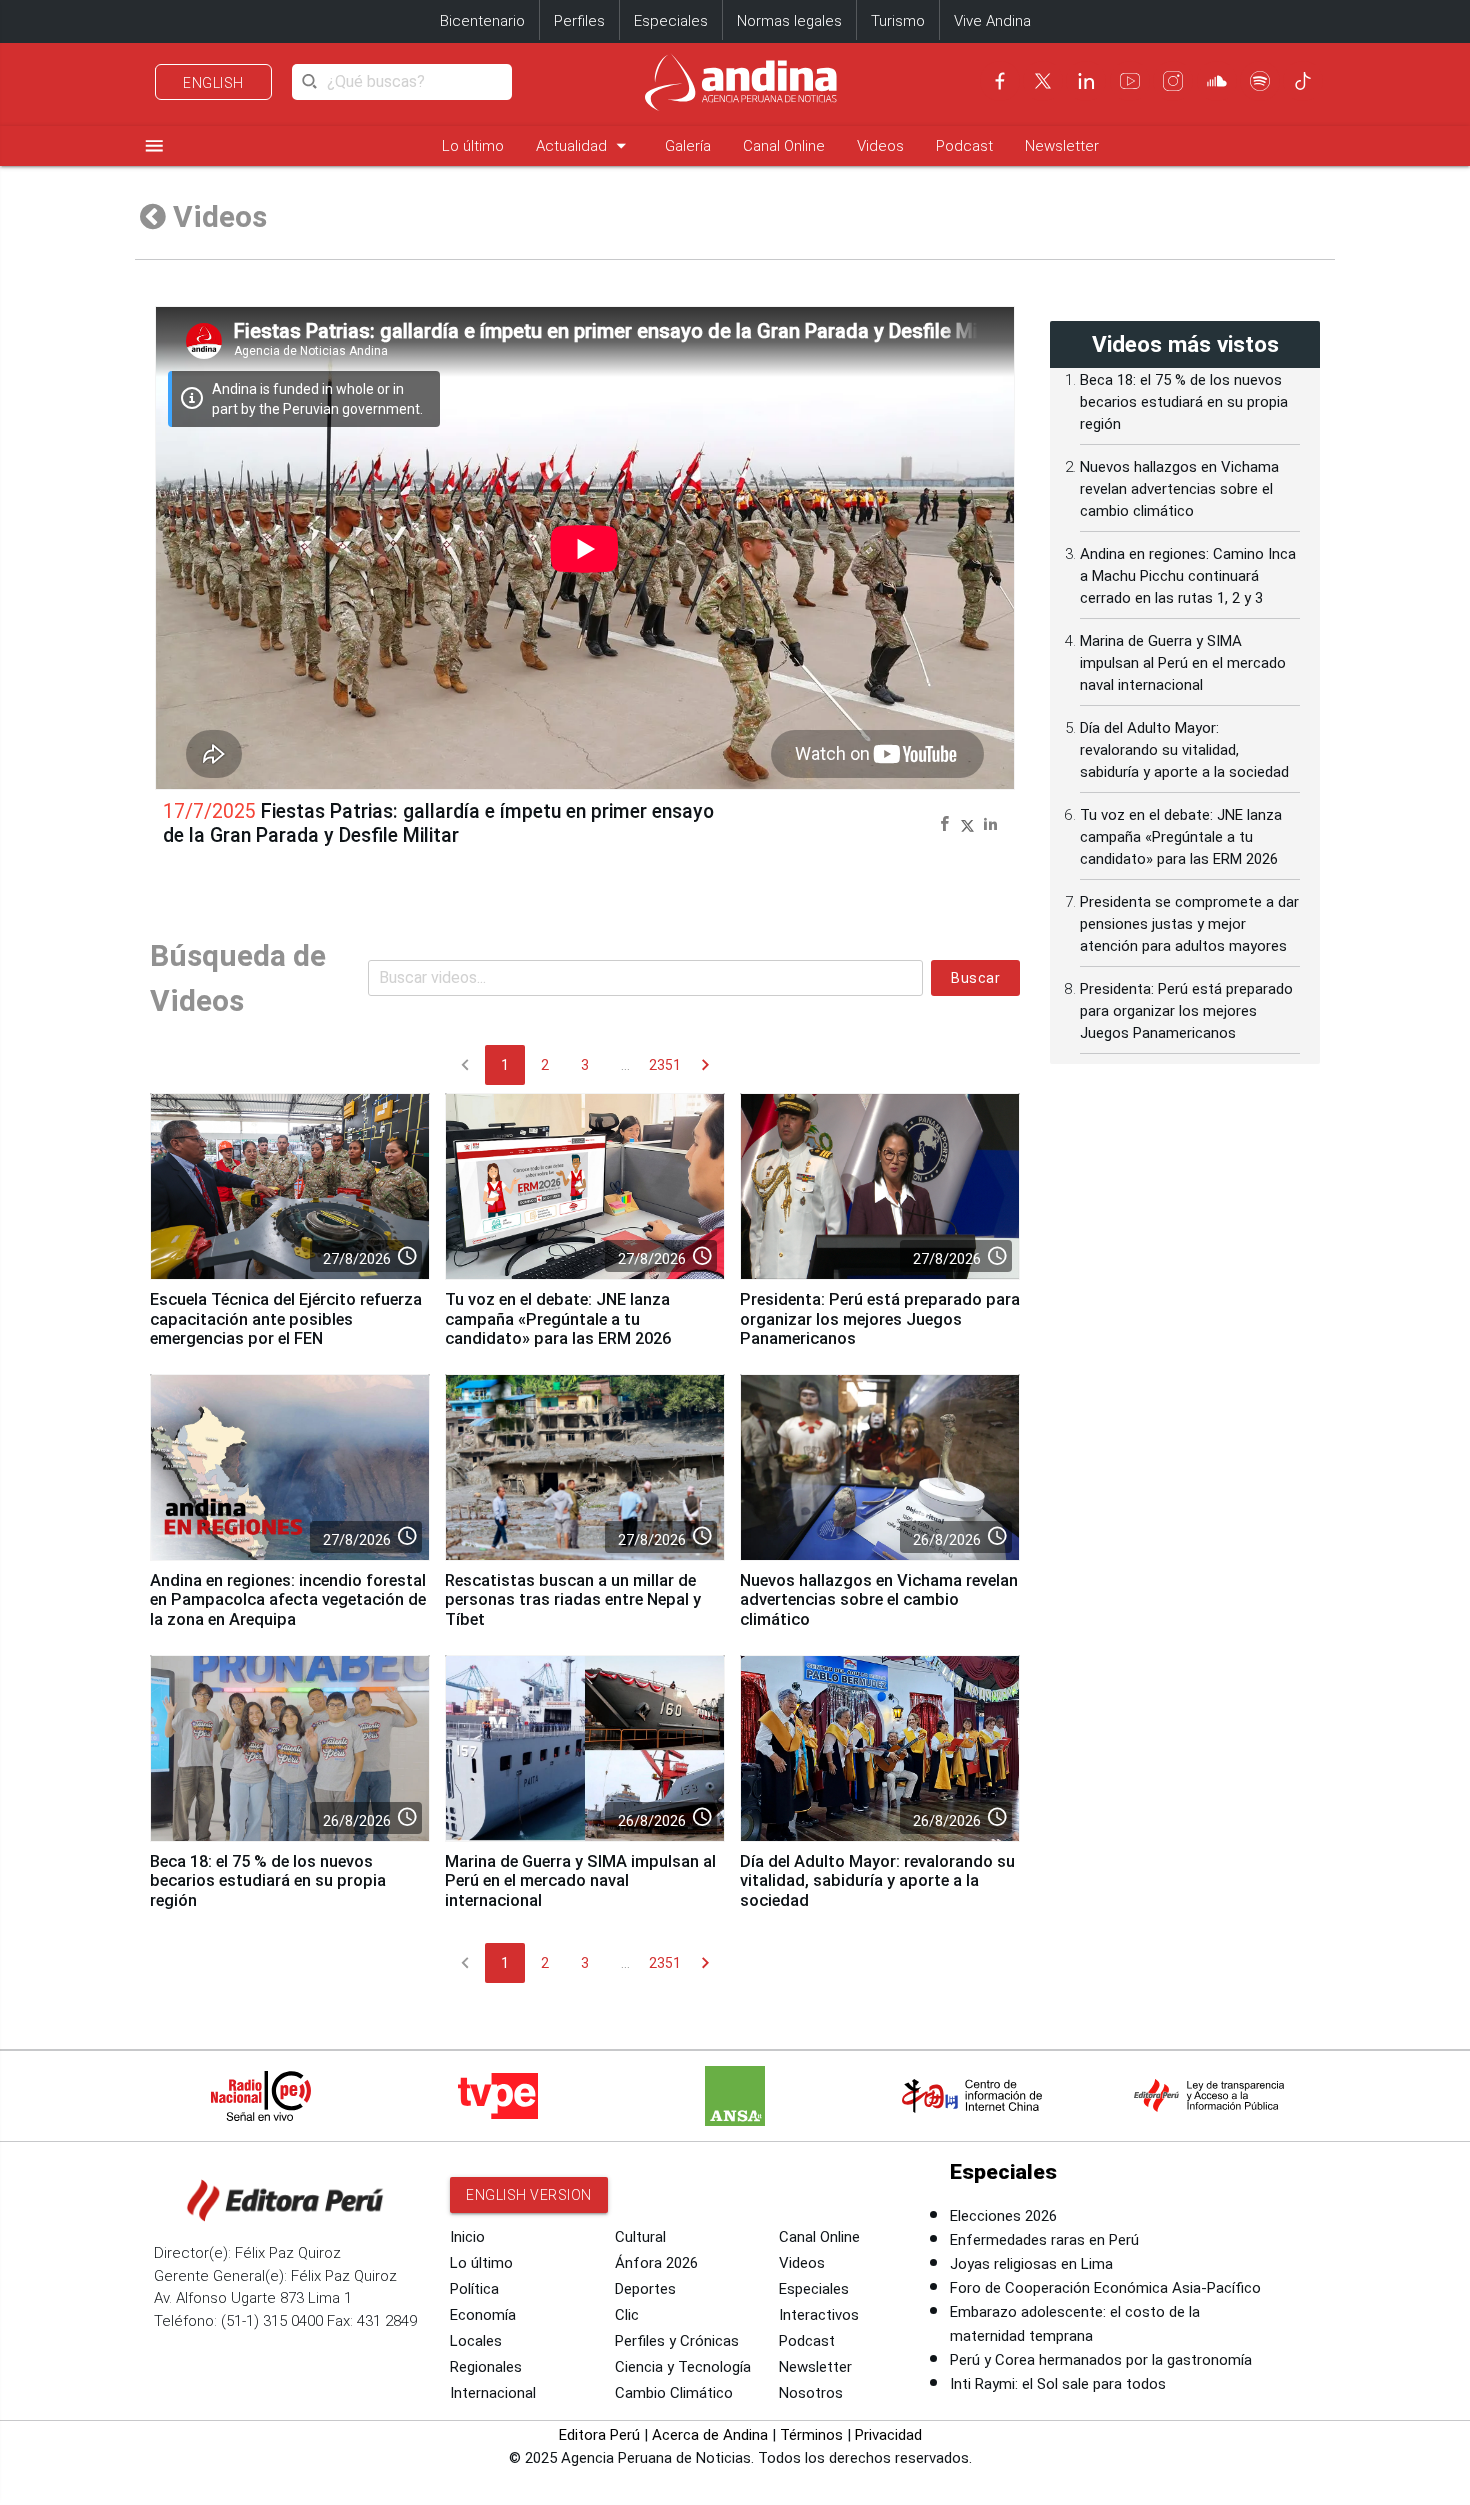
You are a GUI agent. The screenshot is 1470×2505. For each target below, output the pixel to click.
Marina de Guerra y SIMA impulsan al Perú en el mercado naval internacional (580, 1881)
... (625, 1065)
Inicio (467, 2237)
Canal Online (784, 146)
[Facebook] (1000, 81)
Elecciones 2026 (1003, 2216)
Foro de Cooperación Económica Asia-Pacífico (1105, 2288)
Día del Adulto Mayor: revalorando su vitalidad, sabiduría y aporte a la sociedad (877, 1881)
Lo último (473, 146)
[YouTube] (1130, 81)
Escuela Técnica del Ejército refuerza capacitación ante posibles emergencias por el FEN (286, 1319)
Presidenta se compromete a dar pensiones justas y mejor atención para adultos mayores (1189, 924)
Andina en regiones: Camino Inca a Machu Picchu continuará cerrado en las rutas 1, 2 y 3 (1188, 576)
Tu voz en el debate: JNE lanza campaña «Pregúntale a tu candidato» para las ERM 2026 (558, 1319)
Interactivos (819, 2315)
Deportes (645, 2289)
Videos (880, 146)
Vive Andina (992, 21)
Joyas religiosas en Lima (1031, 2264)
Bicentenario (482, 21)
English (213, 83)
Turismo (898, 21)
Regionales (486, 2367)
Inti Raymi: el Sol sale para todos (1058, 2384)
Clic (627, 2315)
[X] (1043, 81)
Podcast (964, 146)
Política (474, 2289)
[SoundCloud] (1217, 81)
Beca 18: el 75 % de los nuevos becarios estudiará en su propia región (268, 1881)
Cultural (640, 2237)
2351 (665, 1065)
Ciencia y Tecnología (683, 2367)
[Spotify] (1260, 81)
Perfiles (579, 21)
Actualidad (584, 145)
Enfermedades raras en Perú (1044, 2240)
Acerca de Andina (710, 2435)
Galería (688, 146)
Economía (483, 2315)
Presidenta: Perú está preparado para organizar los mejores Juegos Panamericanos (880, 1319)
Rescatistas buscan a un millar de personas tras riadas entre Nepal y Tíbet (573, 1600)
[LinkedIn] (1086, 81)
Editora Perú (599, 2435)
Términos (811, 2435)
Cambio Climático (674, 2393)
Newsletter (1062, 146)
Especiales (671, 21)
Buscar (975, 978)
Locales (476, 2341)
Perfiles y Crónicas (677, 2341)
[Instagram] (1173, 81)
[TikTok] (1303, 81)
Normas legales (789, 21)
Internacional (493, 2393)
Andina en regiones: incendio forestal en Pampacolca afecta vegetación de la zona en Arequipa (288, 1600)
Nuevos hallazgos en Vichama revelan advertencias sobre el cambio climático (879, 1600)
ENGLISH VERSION (529, 2195)
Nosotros (811, 2393)
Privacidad (888, 2435)
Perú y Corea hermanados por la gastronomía (1101, 2360)
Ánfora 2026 (656, 2263)
